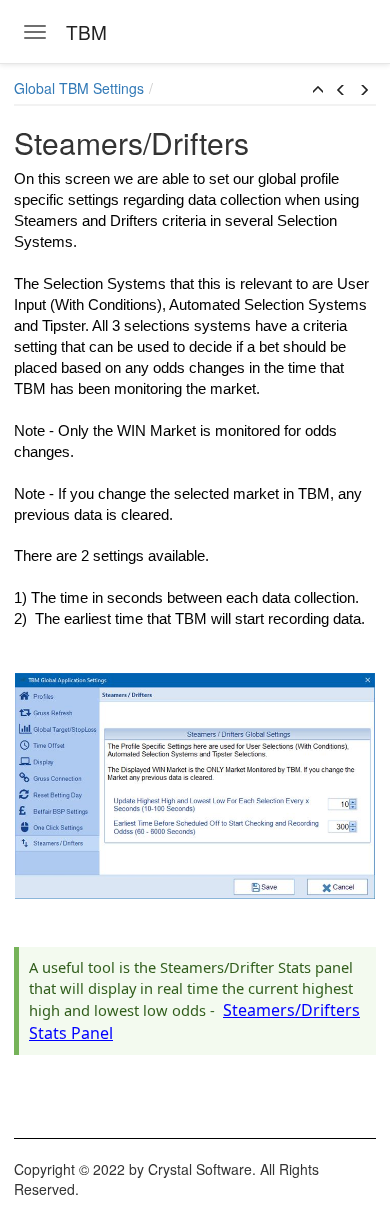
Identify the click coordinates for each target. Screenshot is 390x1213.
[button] (318, 90)
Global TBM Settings (79, 88)
